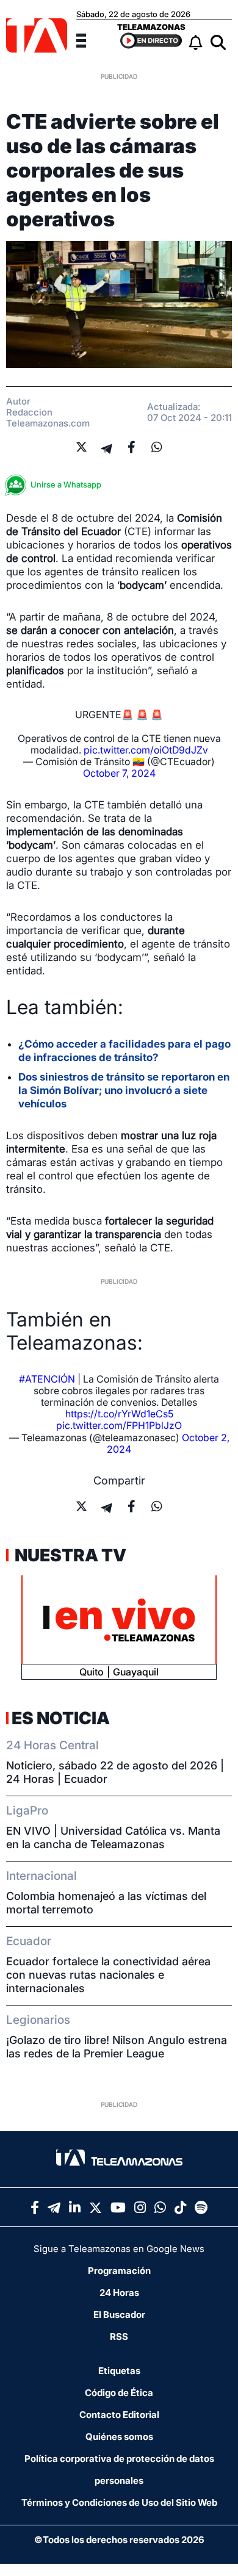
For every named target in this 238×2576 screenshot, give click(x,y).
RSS (119, 2337)
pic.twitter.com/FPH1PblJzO (119, 1425)
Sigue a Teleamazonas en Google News (119, 2249)
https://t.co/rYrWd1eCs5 (119, 1414)
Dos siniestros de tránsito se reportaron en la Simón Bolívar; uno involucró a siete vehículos (124, 1090)
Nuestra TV (69, 1555)
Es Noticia (61, 1718)
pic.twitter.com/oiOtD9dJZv (146, 750)
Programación (119, 2271)
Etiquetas (119, 2371)
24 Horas (119, 2293)
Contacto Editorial (119, 2415)
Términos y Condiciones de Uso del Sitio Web (119, 2502)
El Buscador (119, 2315)
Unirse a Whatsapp (66, 484)
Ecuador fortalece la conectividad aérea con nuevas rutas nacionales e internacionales (108, 1975)
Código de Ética (119, 2393)
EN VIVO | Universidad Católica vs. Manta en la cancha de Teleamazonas (113, 1837)
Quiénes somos (119, 2437)
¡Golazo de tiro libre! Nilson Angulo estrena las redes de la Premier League (117, 2047)
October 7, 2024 (119, 773)
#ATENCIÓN (47, 1379)
